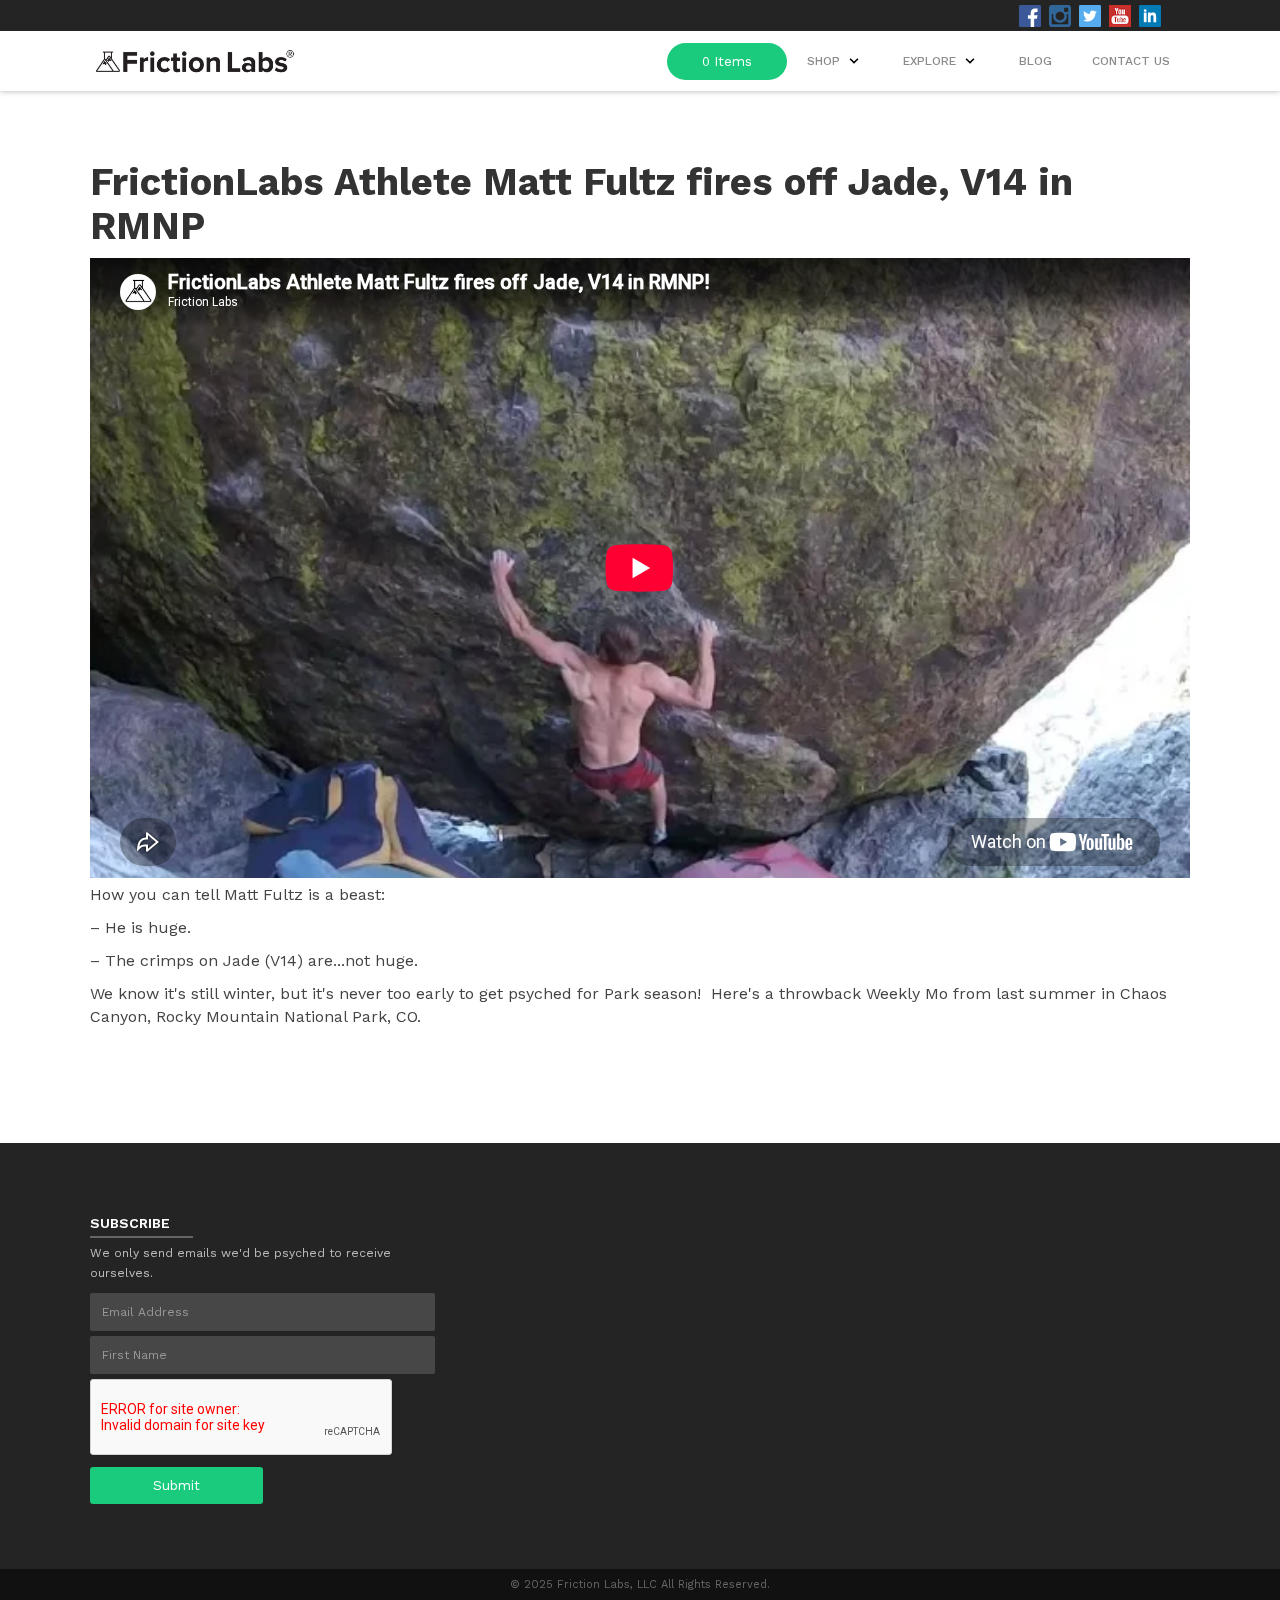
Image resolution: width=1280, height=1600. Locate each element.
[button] (941, 61)
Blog (1035, 61)
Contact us (1131, 61)
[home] (195, 55)
